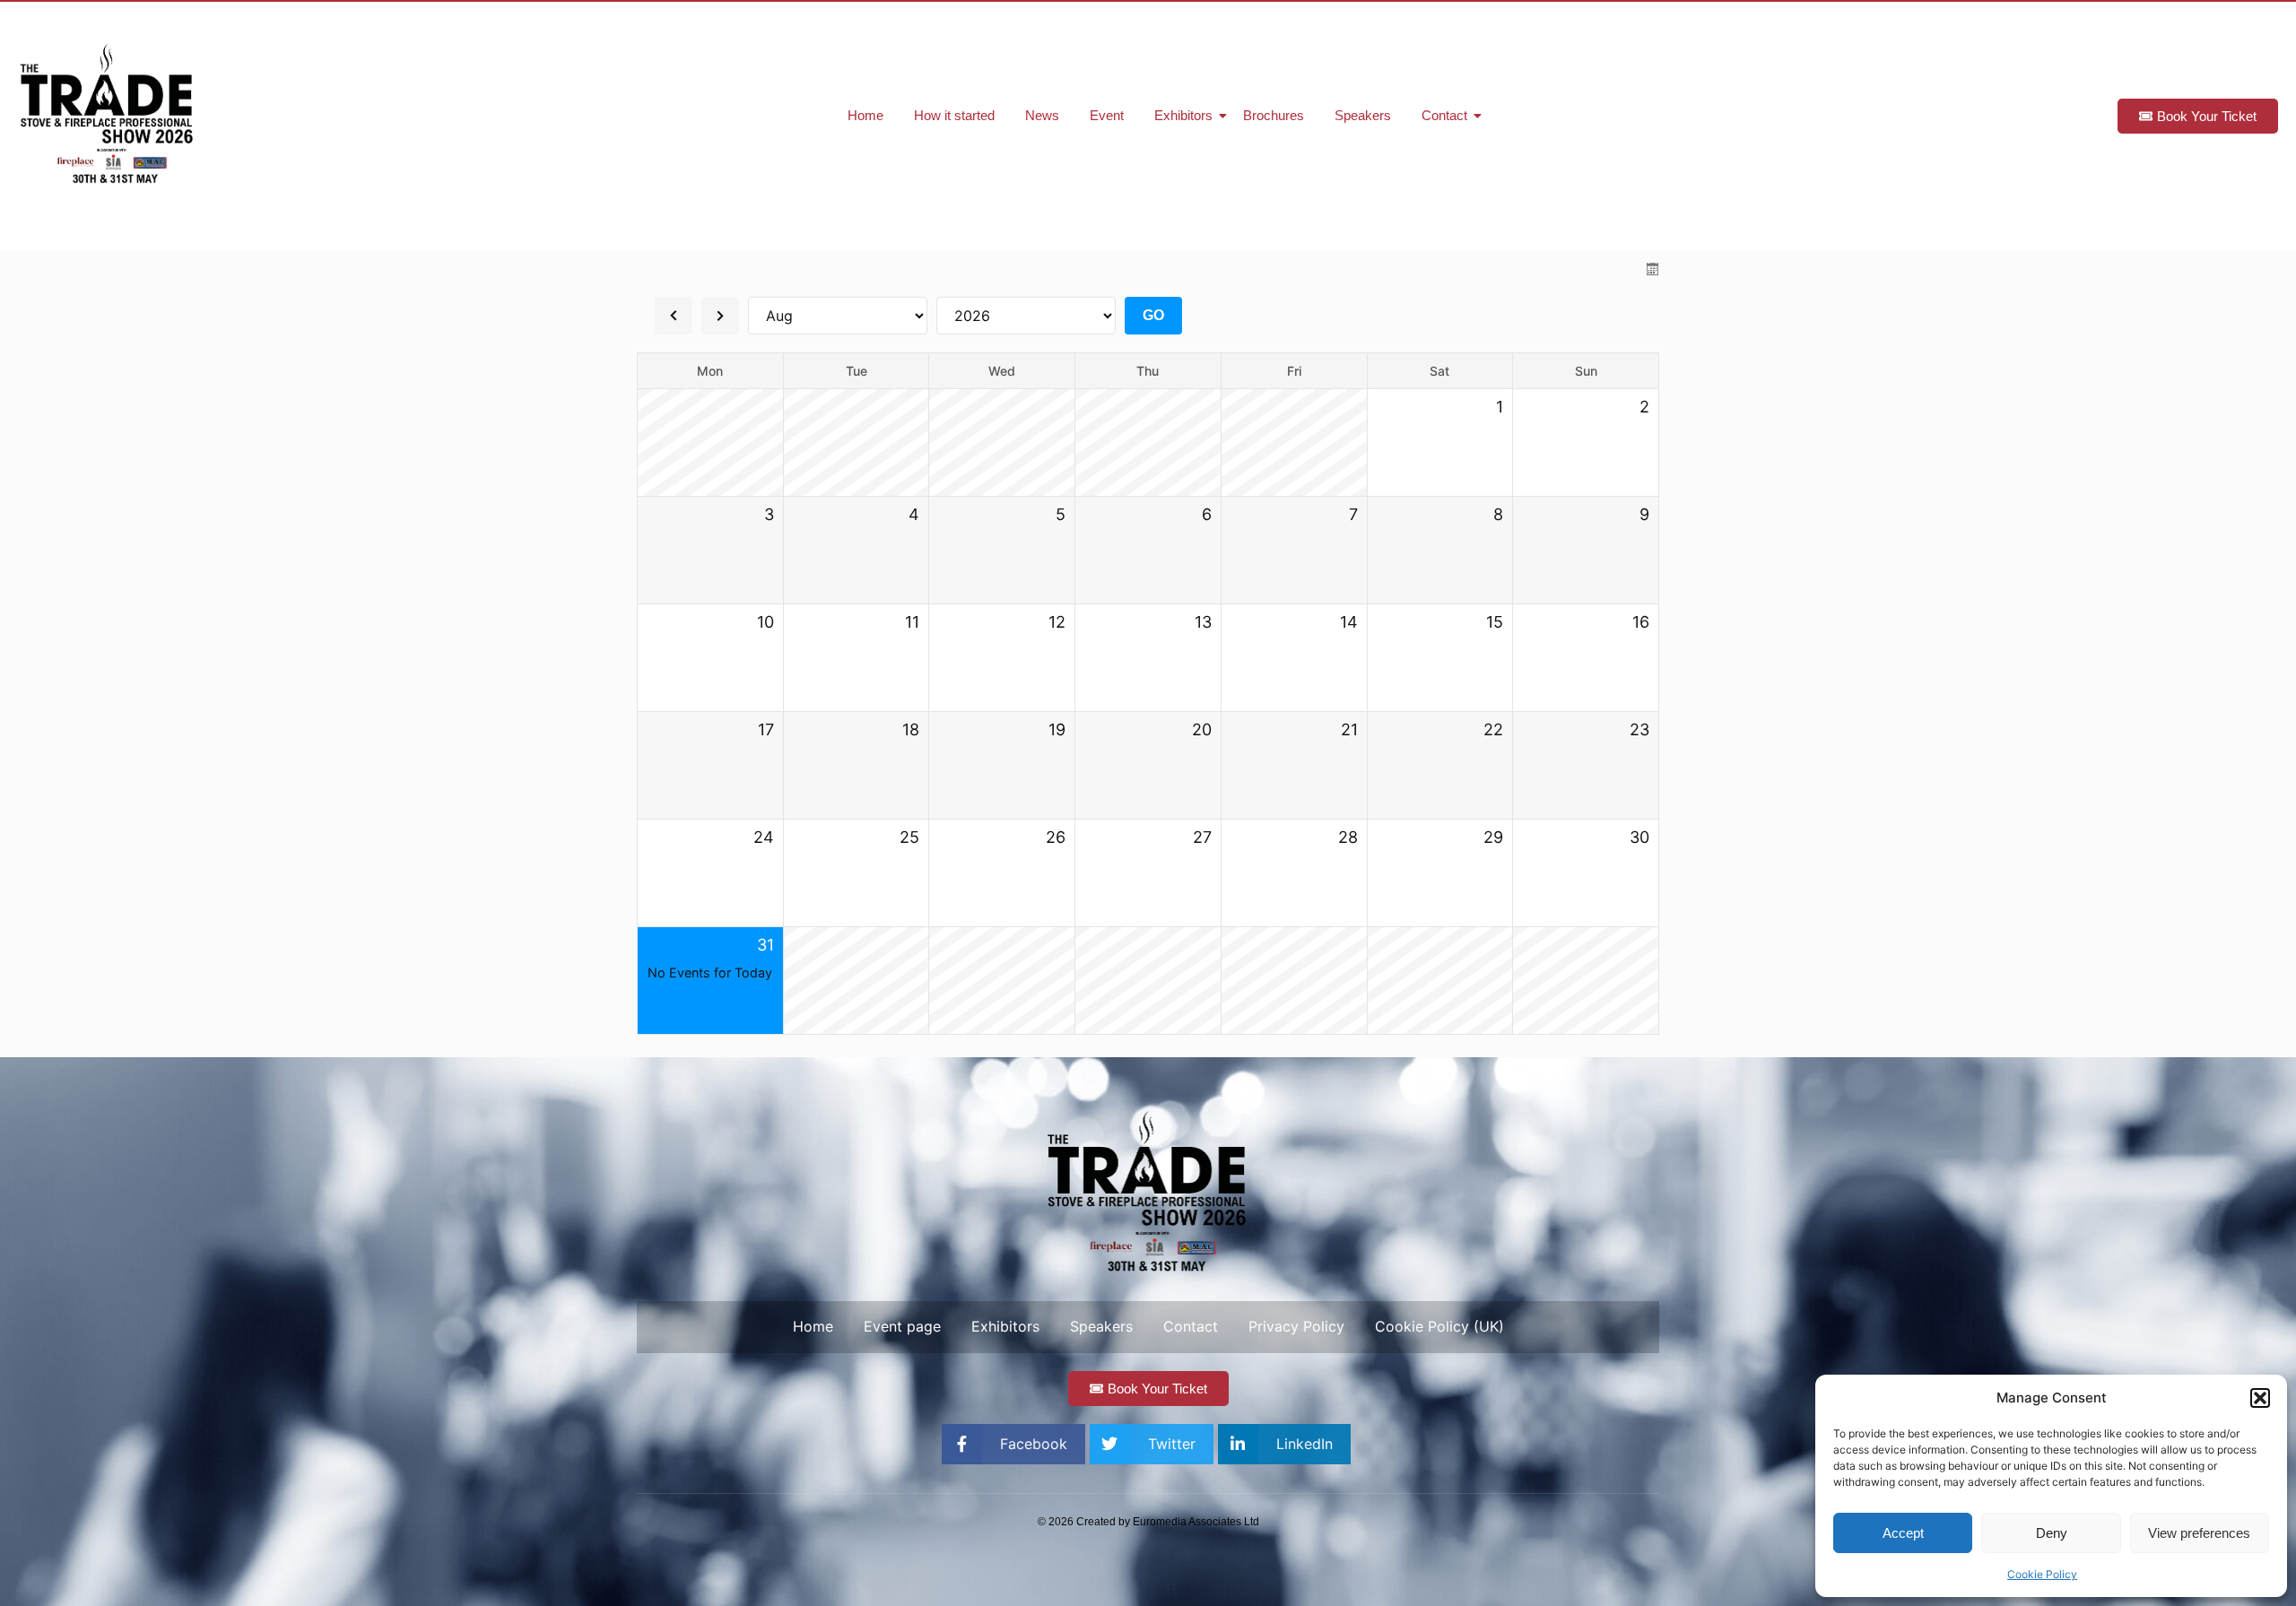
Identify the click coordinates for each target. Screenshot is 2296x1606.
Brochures (1274, 115)
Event (1107, 115)
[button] (2260, 1398)
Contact (1444, 115)
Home (865, 115)
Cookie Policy (2042, 1574)
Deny (2052, 1533)
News (1042, 115)
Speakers (1363, 115)
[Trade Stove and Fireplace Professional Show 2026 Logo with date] (108, 114)
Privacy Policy (1296, 1326)
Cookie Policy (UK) (1439, 1326)
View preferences (2199, 1533)
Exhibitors (1183, 115)
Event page (902, 1326)
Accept (1903, 1533)
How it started (954, 115)
